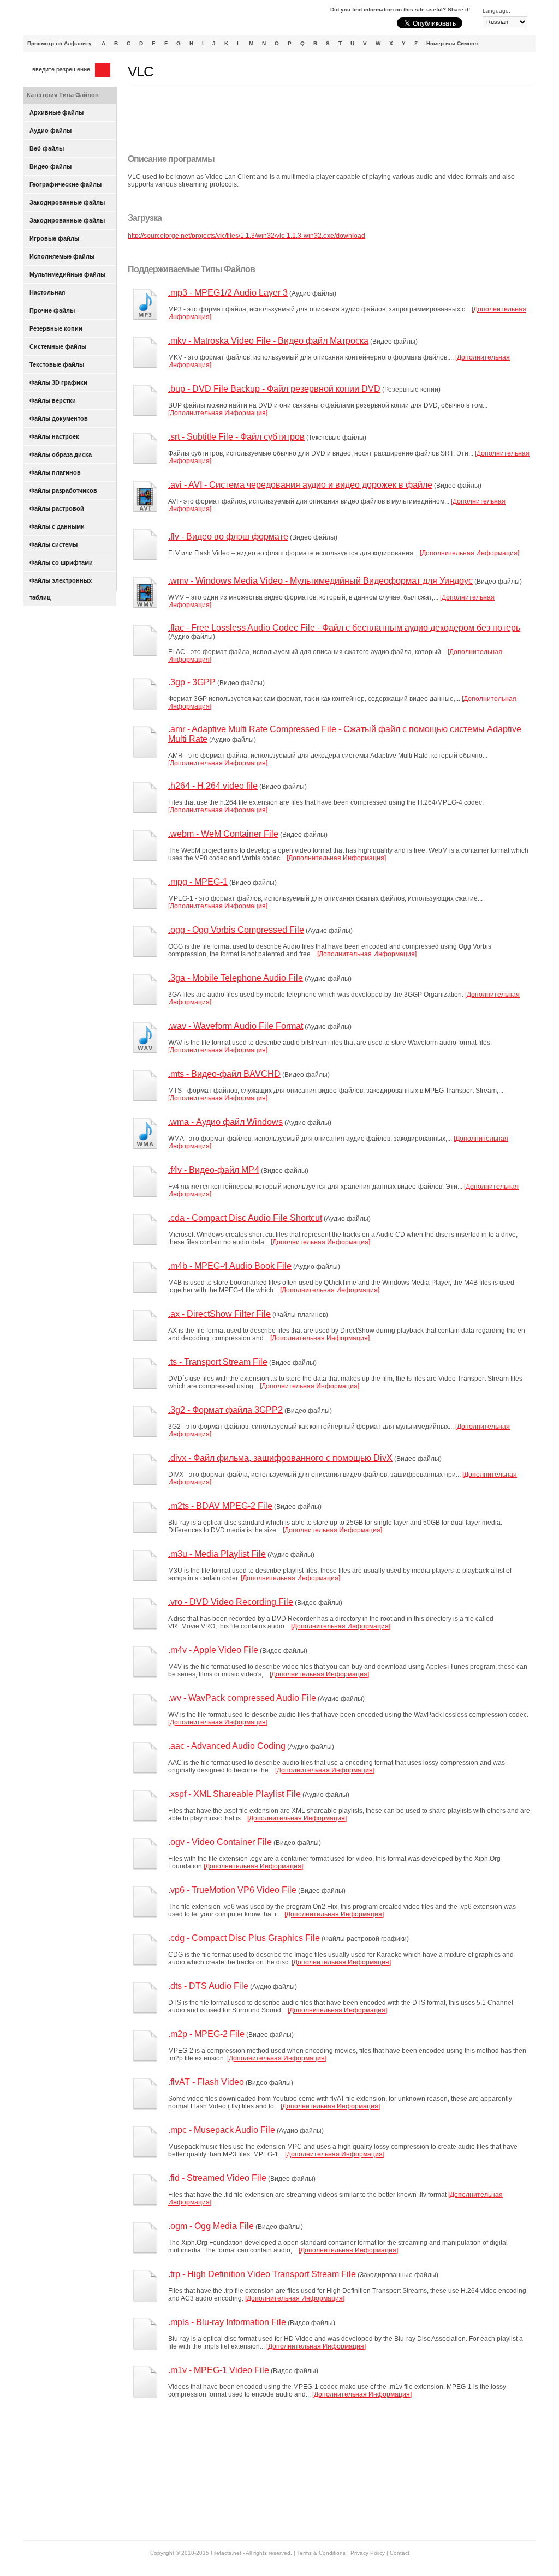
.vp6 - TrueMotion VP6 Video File (232, 1890)
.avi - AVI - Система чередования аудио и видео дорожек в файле (300, 485)
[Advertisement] (326, 119)
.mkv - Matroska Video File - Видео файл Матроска (268, 341)
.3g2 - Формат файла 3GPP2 (225, 1410)
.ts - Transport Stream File (218, 1362)
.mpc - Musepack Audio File (222, 2130)
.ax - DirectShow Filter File (219, 1314)
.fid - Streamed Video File (217, 2178)
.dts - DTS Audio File (208, 1986)
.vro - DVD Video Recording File (231, 1602)
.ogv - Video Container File (220, 1842)
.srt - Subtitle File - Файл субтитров (236, 437)
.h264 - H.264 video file (213, 786)
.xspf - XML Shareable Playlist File (234, 1794)
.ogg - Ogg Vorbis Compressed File (236, 930)
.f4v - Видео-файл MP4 (214, 1170)
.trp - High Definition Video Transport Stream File (262, 2274)
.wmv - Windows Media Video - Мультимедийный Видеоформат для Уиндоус (320, 581)
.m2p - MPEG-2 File (206, 2034)
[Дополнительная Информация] (218, 413)
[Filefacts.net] (77, 20)
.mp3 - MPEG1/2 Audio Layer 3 (228, 293)
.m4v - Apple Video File (213, 1650)
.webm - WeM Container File (223, 834)
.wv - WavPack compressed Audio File (242, 1698)
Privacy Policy (368, 2553)
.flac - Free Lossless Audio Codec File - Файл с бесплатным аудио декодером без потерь (344, 628)
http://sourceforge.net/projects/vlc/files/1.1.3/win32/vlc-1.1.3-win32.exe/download (246, 236)
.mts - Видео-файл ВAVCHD (224, 1074)
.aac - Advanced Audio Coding (227, 1746)
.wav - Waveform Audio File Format (236, 1026)
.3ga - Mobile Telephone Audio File (236, 978)
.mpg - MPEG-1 (198, 882)
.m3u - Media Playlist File (217, 1554)
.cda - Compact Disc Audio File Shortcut (245, 1218)
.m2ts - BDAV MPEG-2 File (220, 1506)
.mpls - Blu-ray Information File (227, 2322)
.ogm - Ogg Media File (211, 2226)
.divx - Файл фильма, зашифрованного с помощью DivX (280, 1458)
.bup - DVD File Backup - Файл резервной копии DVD (274, 389)
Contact (400, 2553)
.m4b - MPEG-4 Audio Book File (230, 1266)
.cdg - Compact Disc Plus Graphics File (244, 1938)
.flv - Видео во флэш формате (228, 537)
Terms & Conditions (321, 2553)
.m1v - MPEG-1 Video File (219, 2370)
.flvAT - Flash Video (206, 2082)
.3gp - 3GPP (192, 682)
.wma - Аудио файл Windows (225, 1122)
